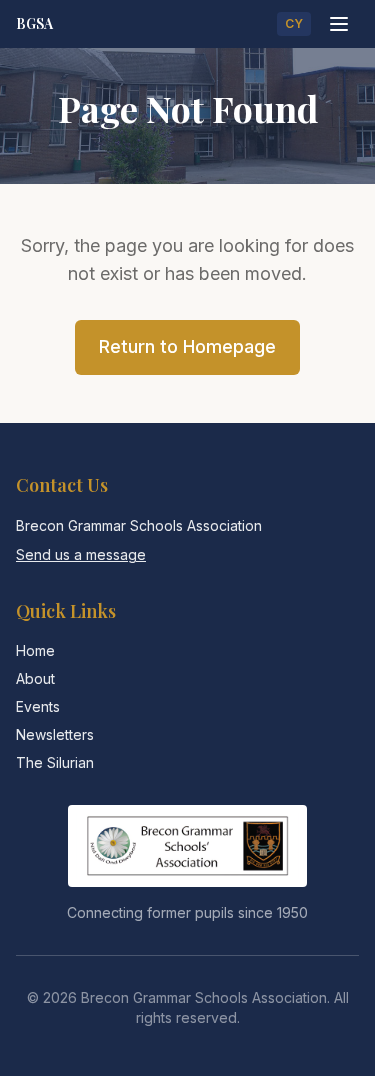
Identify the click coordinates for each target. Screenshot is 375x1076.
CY (294, 23)
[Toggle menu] (339, 24)
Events (38, 706)
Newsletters (55, 734)
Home (35, 650)
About (35, 678)
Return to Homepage (187, 346)
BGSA (34, 23)
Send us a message (81, 554)
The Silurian (55, 762)
